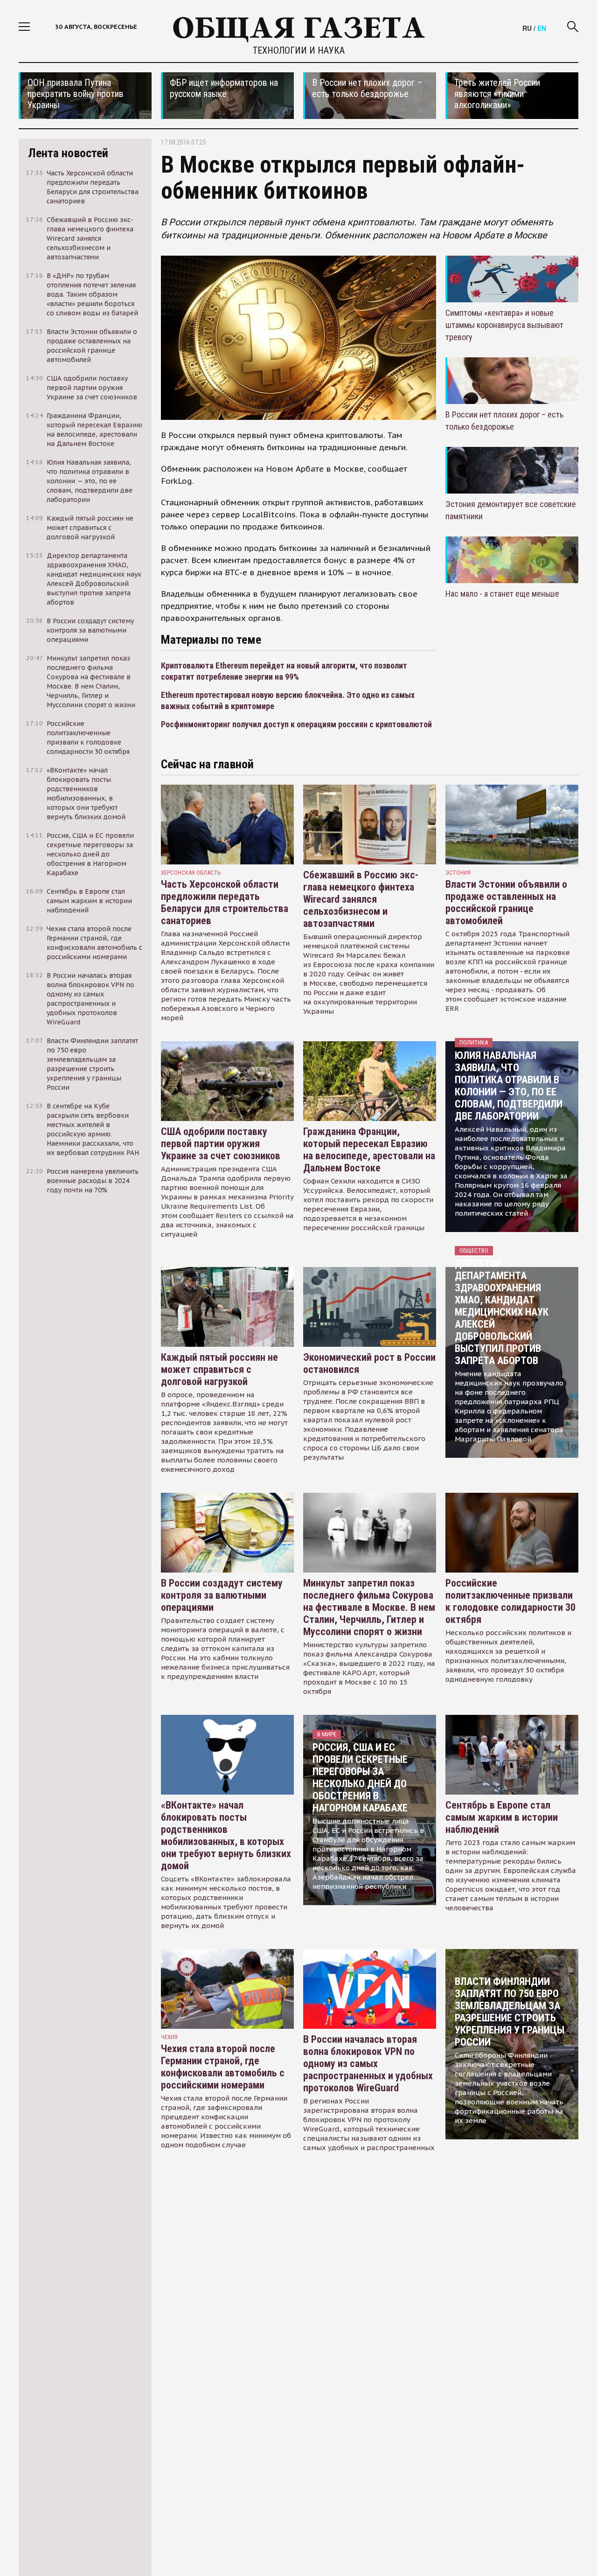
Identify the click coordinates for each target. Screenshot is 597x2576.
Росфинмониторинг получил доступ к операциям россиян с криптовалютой (296, 724)
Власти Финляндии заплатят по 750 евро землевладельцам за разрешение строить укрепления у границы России (510, 2012)
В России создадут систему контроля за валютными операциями (222, 1595)
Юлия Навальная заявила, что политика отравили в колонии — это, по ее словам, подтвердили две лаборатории (509, 1086)
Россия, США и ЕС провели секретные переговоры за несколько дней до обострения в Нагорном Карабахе (360, 1778)
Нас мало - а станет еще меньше (502, 594)
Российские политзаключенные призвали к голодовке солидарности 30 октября (510, 1601)
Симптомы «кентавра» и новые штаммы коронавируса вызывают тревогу (504, 325)
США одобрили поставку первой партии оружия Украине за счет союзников (221, 1144)
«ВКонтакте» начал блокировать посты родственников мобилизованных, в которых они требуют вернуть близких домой (226, 1835)
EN (542, 28)
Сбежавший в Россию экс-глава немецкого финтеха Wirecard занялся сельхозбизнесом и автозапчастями (361, 899)
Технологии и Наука (299, 50)
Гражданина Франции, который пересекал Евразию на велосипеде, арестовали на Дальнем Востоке (369, 1150)
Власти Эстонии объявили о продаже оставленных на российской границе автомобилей (506, 902)
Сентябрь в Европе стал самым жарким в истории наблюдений (502, 1817)
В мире (327, 1734)
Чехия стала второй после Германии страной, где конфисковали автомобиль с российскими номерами (223, 2067)
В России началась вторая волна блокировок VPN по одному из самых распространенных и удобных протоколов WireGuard (368, 2064)
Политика (474, 1042)
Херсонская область (191, 873)
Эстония (458, 873)
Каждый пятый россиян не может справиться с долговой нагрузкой (219, 1369)
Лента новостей (68, 153)
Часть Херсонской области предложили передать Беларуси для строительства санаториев (225, 902)
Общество (474, 1250)
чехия (169, 2037)
